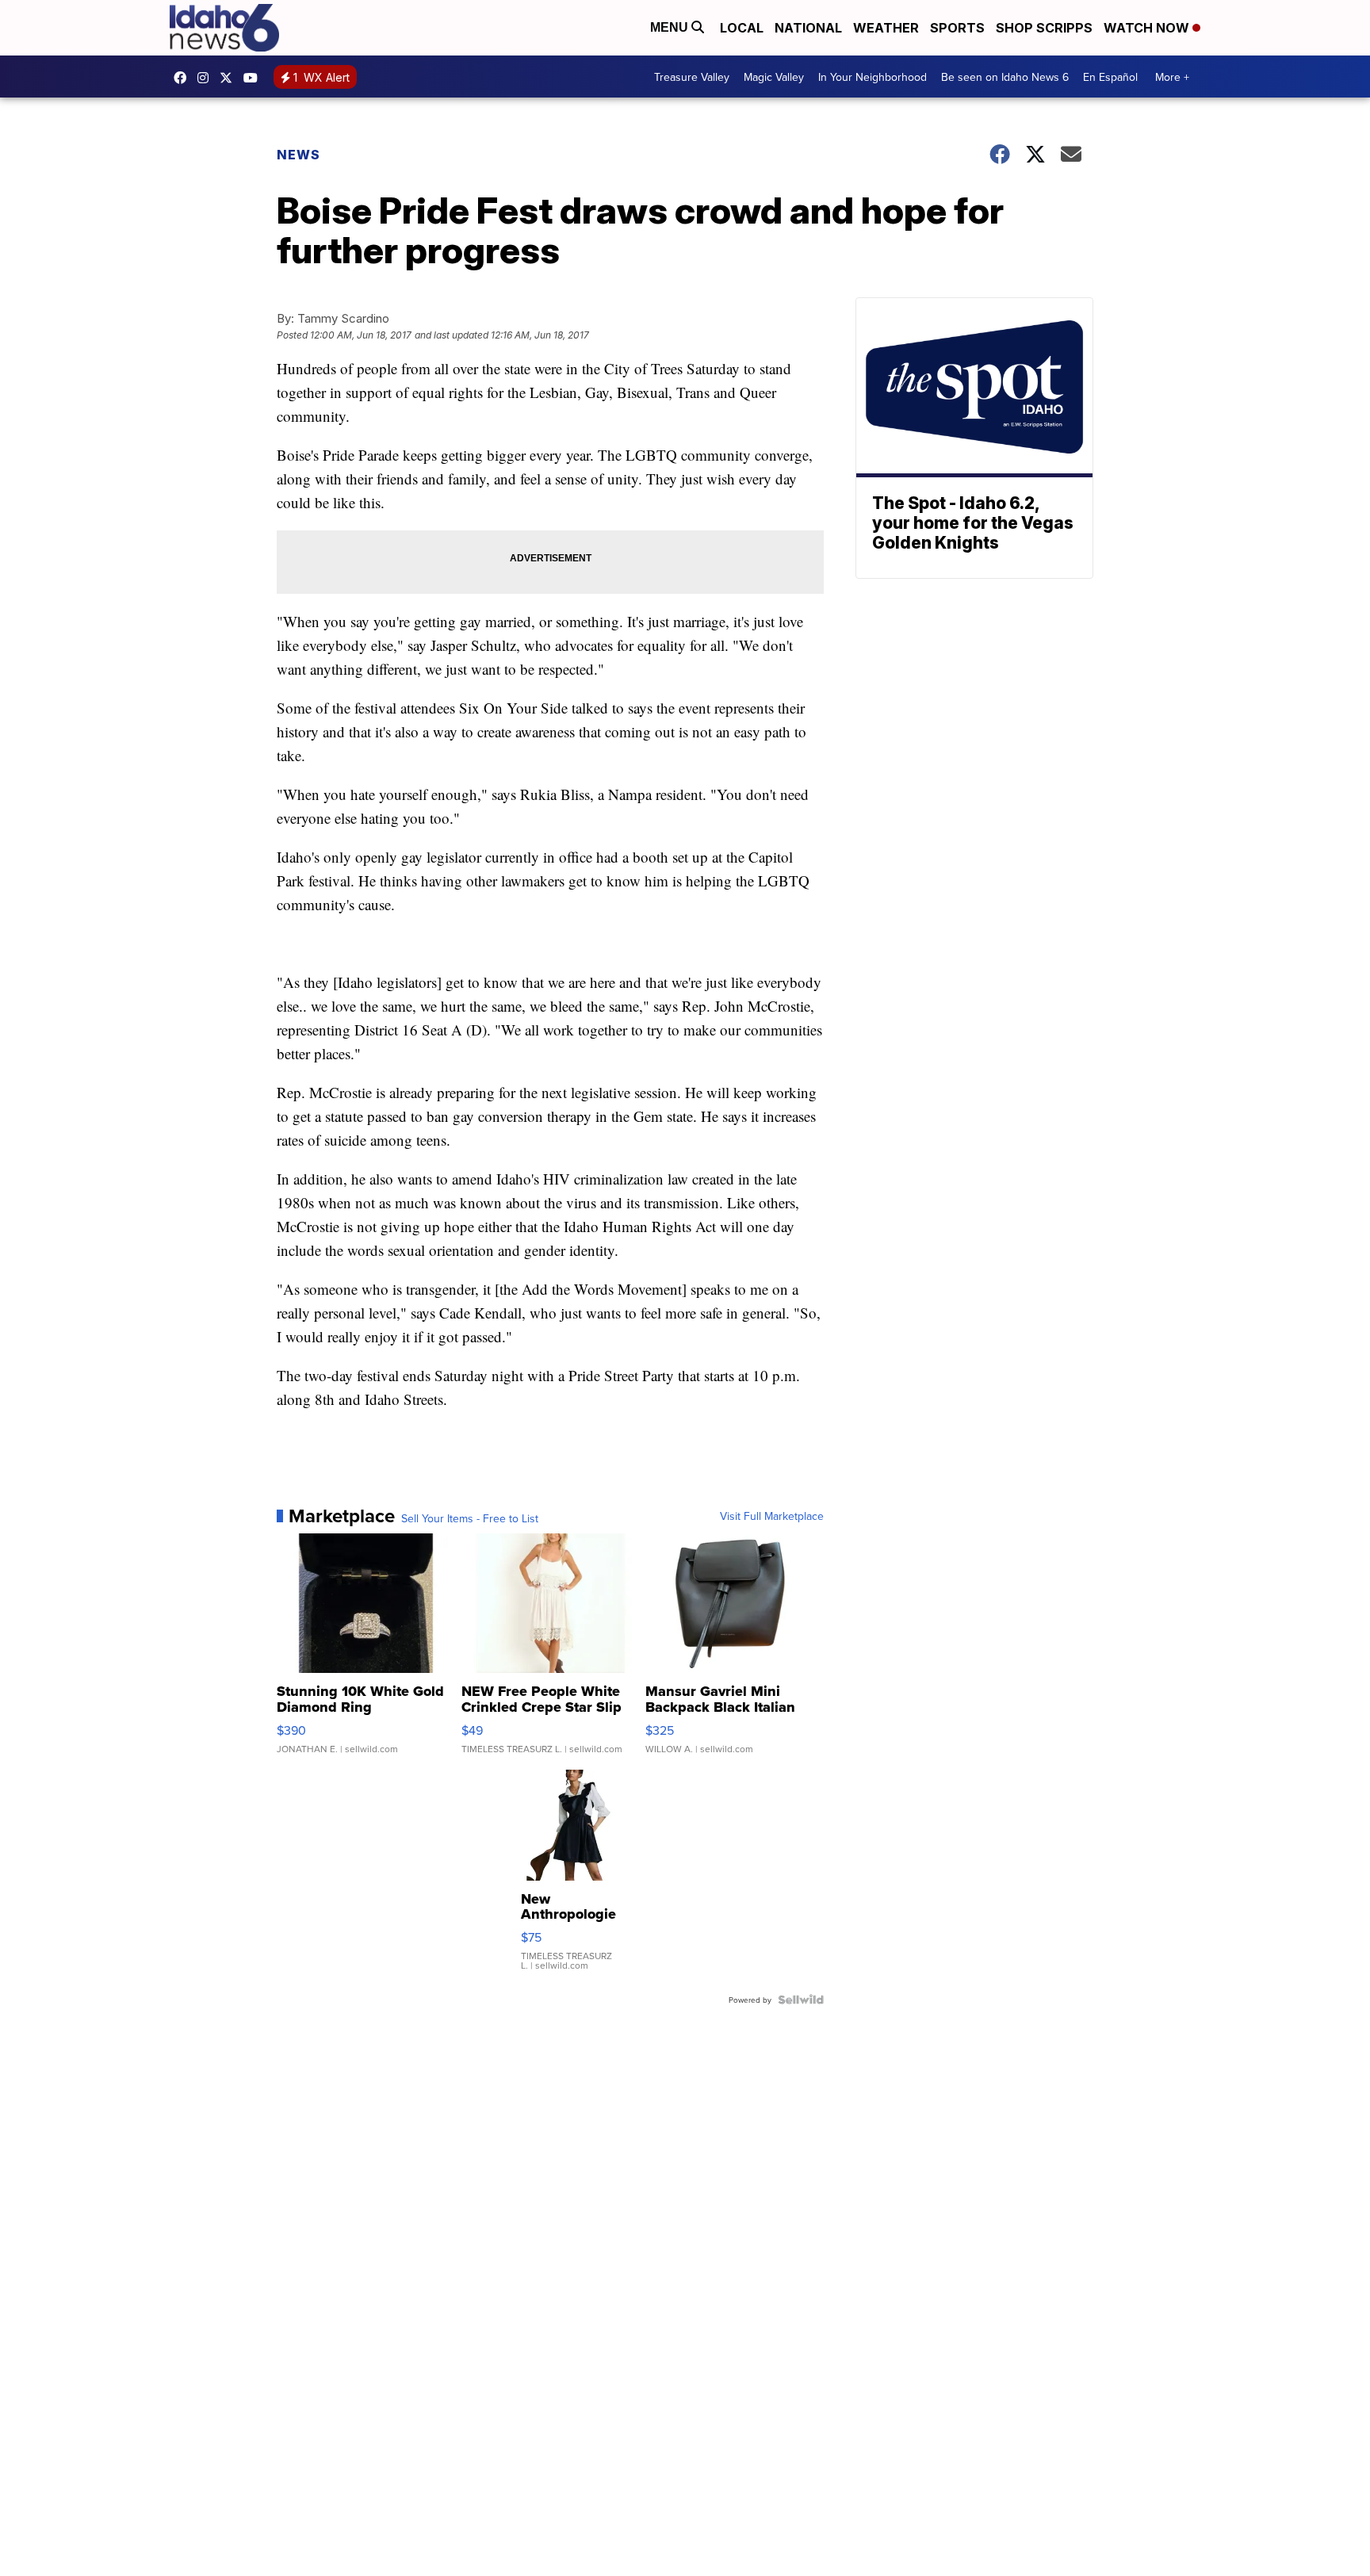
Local (742, 28)
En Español (1110, 77)
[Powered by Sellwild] (801, 2000)
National (808, 28)
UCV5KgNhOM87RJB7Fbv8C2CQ (254, 78)
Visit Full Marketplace (772, 1516)
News (298, 155)
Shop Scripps (1044, 28)
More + (1172, 77)
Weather (886, 28)
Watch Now (1148, 28)
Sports (957, 28)
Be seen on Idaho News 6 (1005, 77)
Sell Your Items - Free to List (470, 1518)
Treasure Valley (692, 77)
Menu (671, 27)
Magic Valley (774, 77)
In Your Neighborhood (873, 77)
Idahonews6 (184, 78)
